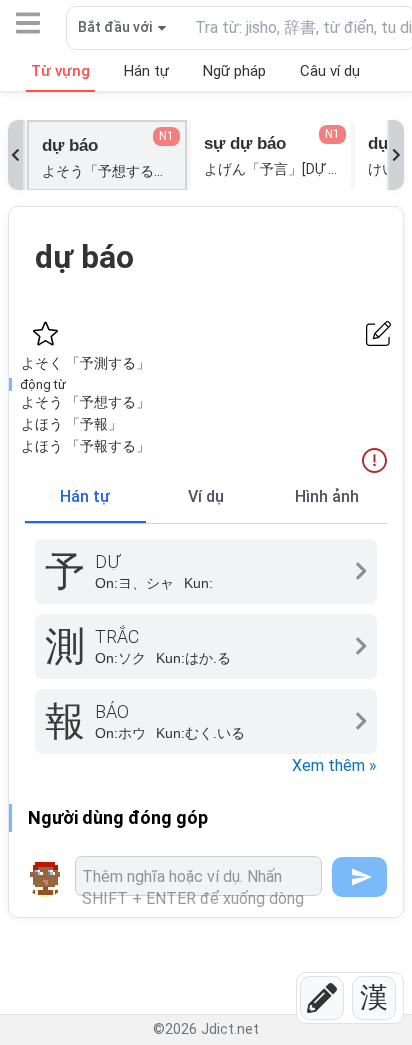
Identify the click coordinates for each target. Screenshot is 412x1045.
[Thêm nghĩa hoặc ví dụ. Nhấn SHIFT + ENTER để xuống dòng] (198, 876)
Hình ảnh (327, 496)
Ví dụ (206, 496)
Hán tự (85, 496)
